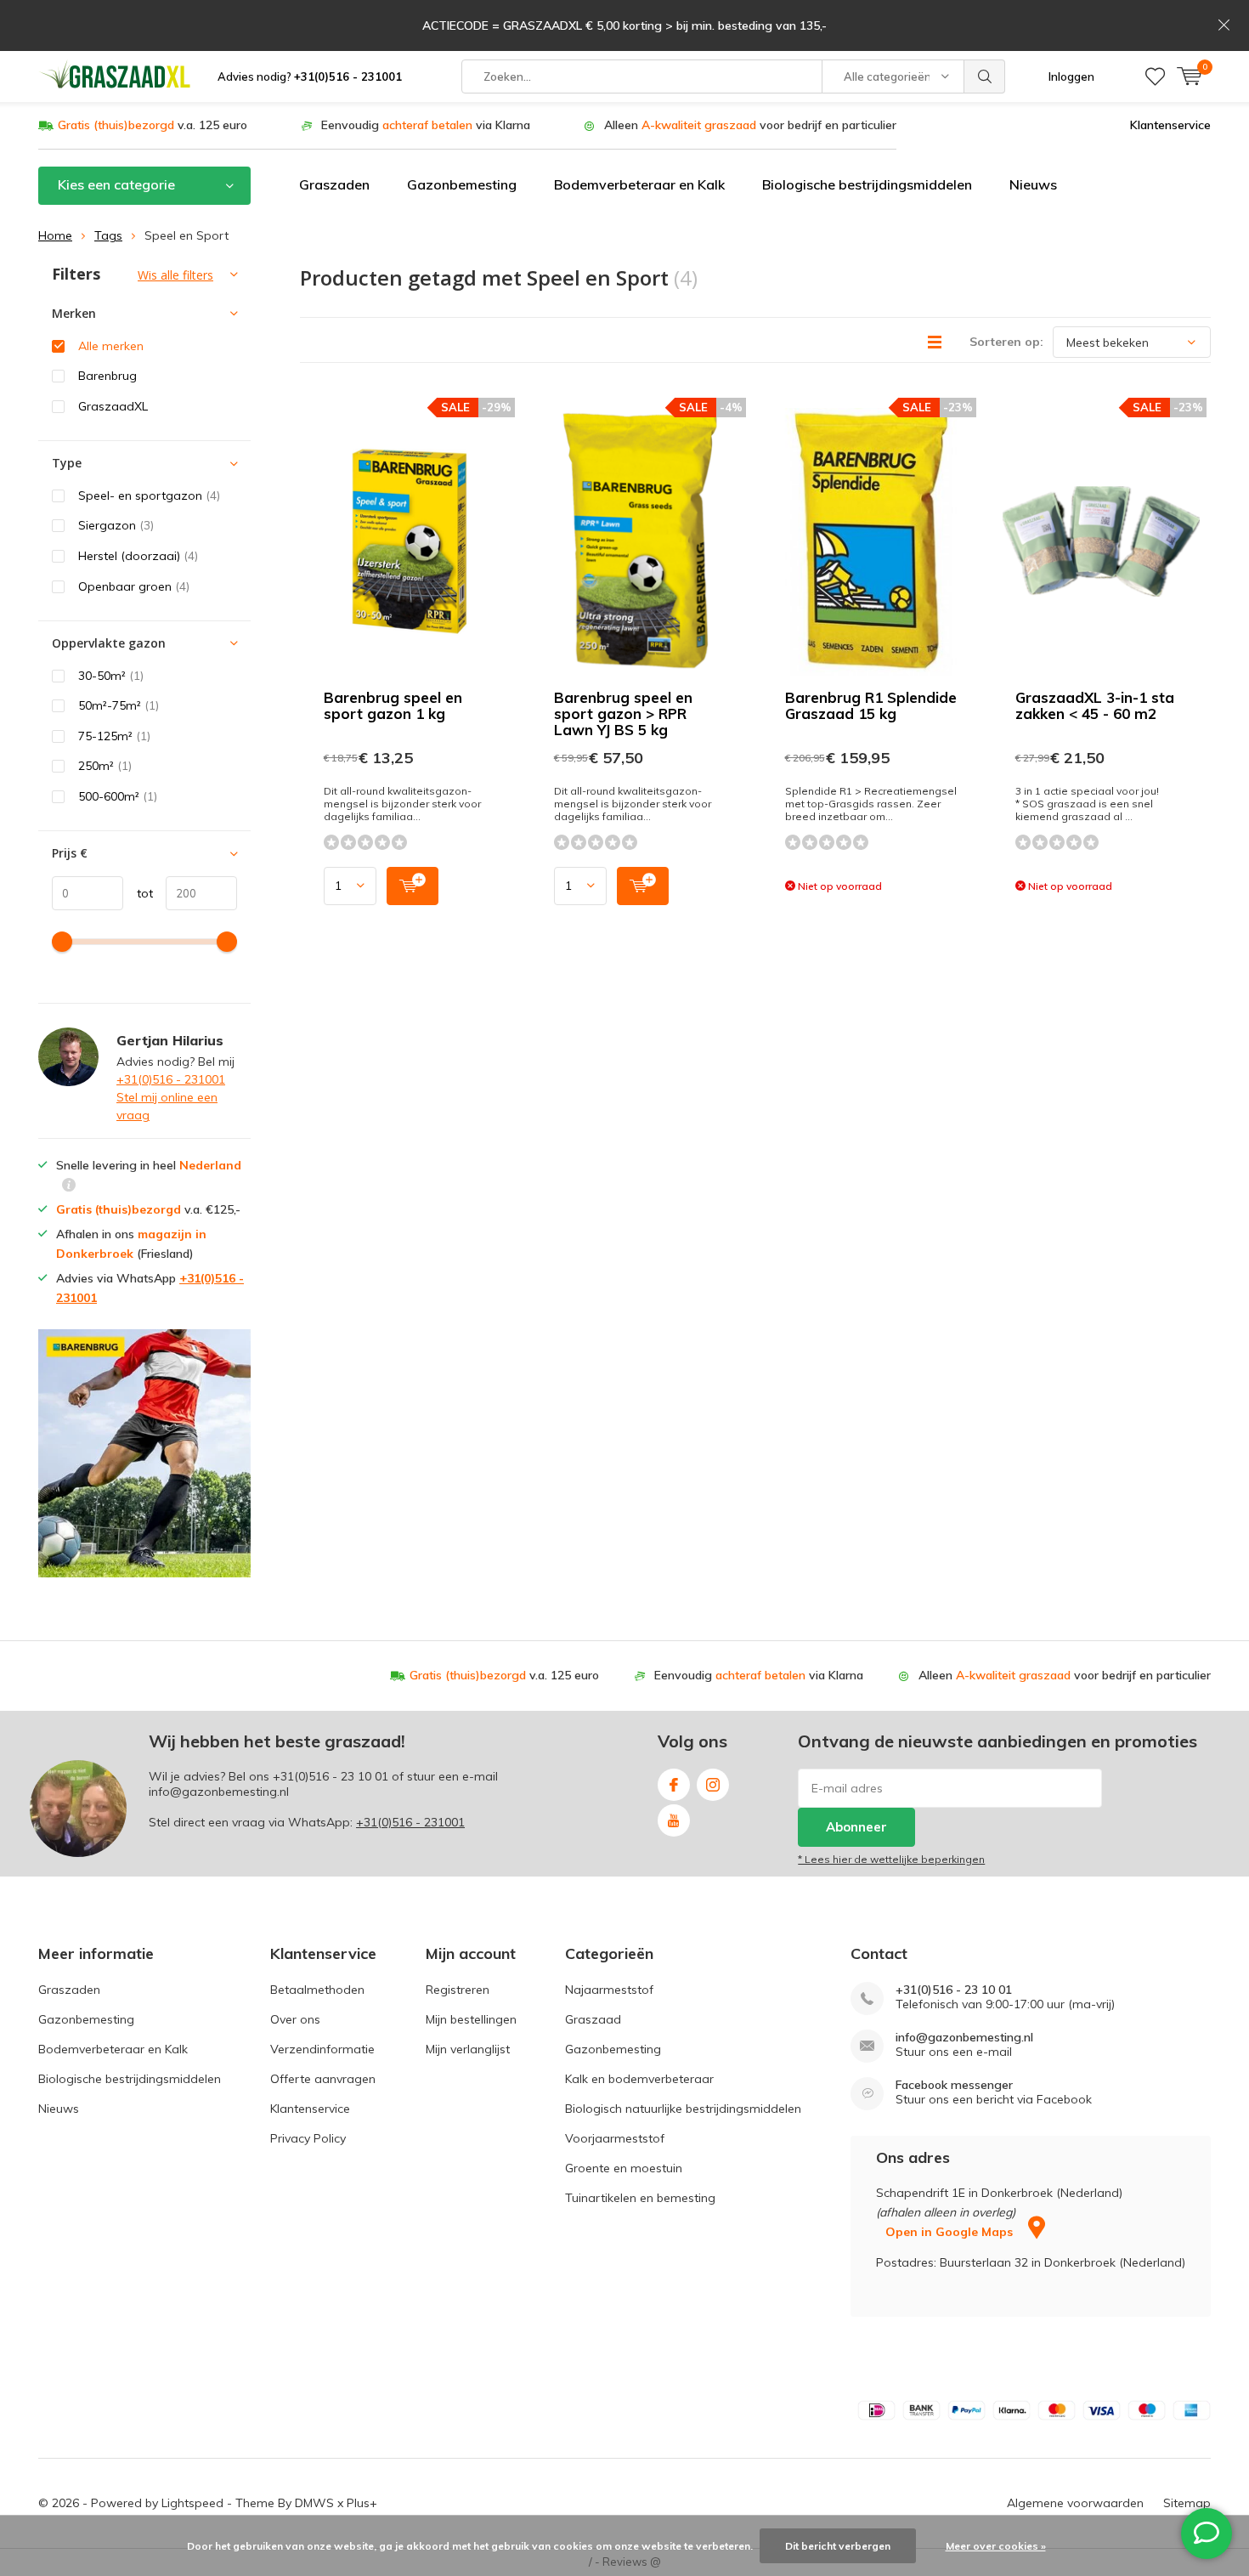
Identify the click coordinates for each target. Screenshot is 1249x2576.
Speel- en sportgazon (149, 495)
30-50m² (111, 676)
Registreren (458, 1990)
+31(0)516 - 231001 (171, 1079)
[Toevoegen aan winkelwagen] (413, 886)
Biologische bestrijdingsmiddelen (867, 184)
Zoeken (985, 76)
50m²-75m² (119, 705)
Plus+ (362, 2503)
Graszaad (593, 2019)
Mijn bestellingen (471, 2019)
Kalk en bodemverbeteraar (639, 2079)
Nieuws (1033, 184)
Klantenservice (1170, 125)
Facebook (674, 1785)
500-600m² (118, 796)
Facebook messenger (954, 2085)
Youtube (674, 1820)
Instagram (713, 1785)
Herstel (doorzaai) (138, 556)
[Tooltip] (69, 1187)
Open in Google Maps (951, 2232)
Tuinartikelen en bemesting (640, 2198)
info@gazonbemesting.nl (964, 2038)
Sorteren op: (1006, 342)
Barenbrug (107, 376)
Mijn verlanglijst (468, 2049)
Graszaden (334, 184)
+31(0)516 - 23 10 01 (331, 1776)
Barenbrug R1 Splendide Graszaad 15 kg (871, 705)
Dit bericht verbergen (838, 2546)
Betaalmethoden (317, 1990)
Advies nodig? (310, 76)
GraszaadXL (113, 406)
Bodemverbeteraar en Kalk (639, 184)
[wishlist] (1155, 76)
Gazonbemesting (462, 184)
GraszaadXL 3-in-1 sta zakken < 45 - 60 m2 (1095, 705)
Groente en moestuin (624, 2168)
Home (55, 235)
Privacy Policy (308, 2138)
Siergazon (116, 525)
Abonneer (856, 1827)
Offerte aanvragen (323, 2079)
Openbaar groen (134, 586)
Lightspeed (192, 2503)
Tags (108, 235)
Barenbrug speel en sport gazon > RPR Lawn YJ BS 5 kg (623, 713)
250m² (105, 766)
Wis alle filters (175, 275)
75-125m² (114, 736)
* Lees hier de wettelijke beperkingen (891, 1859)
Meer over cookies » (996, 2546)
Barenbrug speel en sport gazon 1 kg (393, 705)
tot (138, 893)
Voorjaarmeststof (615, 2138)
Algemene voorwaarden (1075, 2503)
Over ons (295, 2019)
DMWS (314, 2503)
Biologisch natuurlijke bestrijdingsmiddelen (683, 2109)
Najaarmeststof (609, 1990)
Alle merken (111, 346)
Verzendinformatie (322, 2049)
